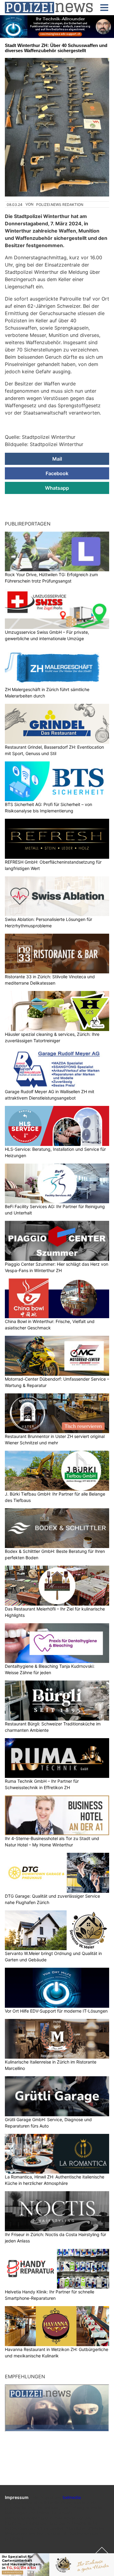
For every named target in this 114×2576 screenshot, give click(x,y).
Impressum (17, 2497)
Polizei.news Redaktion (60, 205)
